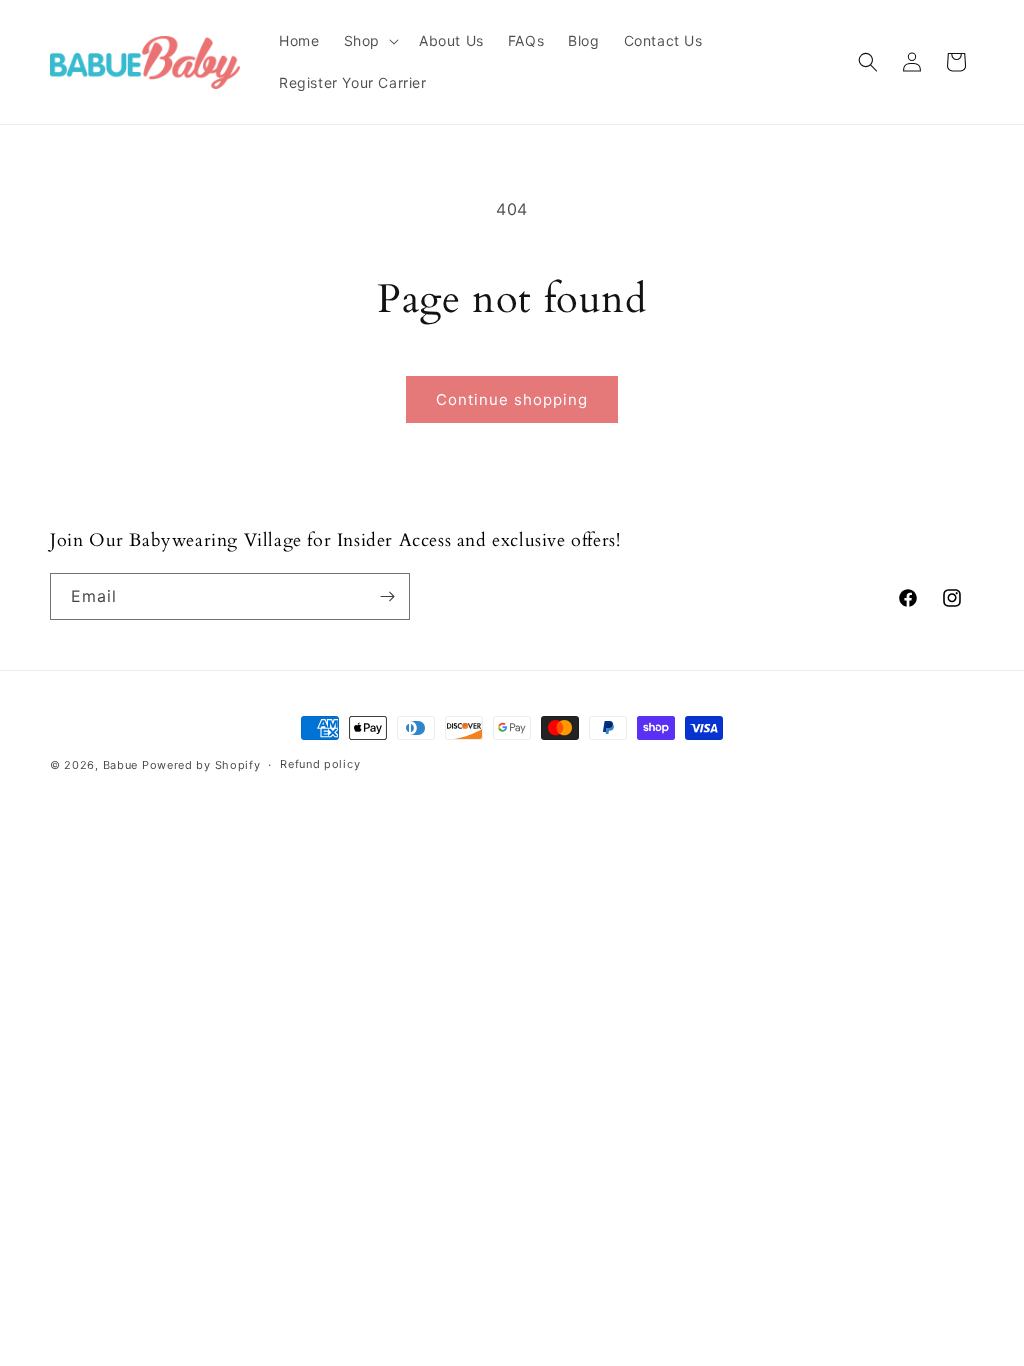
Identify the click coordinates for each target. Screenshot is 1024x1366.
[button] (369, 41)
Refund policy (320, 764)
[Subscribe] (387, 596)
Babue (121, 765)
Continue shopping (512, 399)
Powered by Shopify (201, 765)
